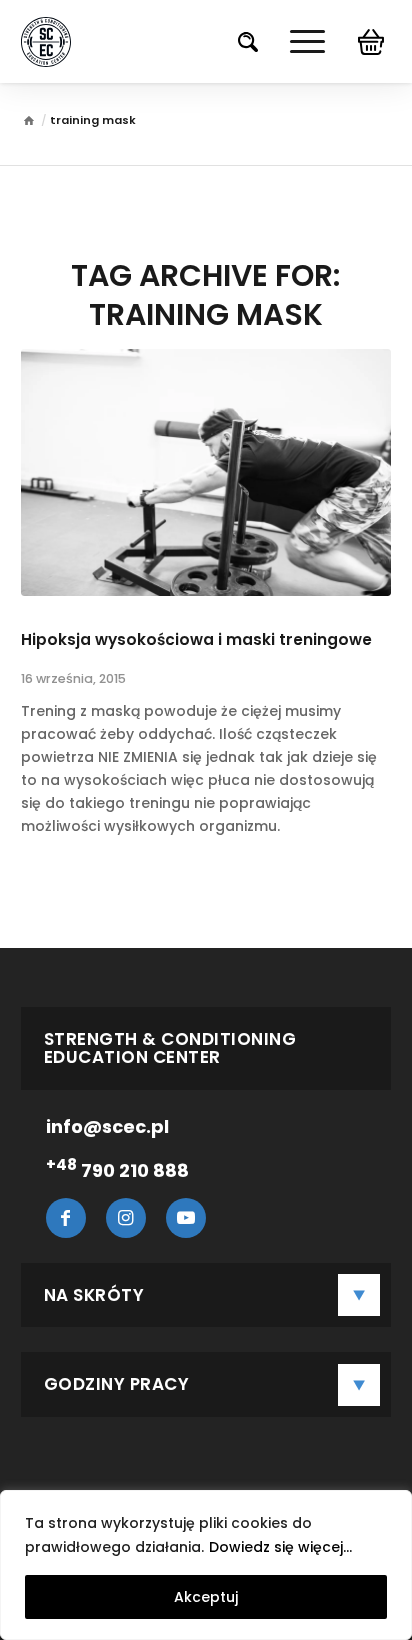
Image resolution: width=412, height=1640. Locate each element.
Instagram (126, 1218)
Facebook (66, 1218)
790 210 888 (117, 1170)
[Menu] (297, 41)
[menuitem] (238, 41)
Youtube (186, 1218)
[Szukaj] (238, 41)
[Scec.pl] (46, 42)
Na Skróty (94, 1295)
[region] (206, 1565)
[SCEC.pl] (29, 122)
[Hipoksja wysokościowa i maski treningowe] (206, 472)
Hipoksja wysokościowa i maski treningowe (196, 639)
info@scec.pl (107, 1126)
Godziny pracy (117, 1384)
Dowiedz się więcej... (280, 1547)
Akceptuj (206, 1597)
